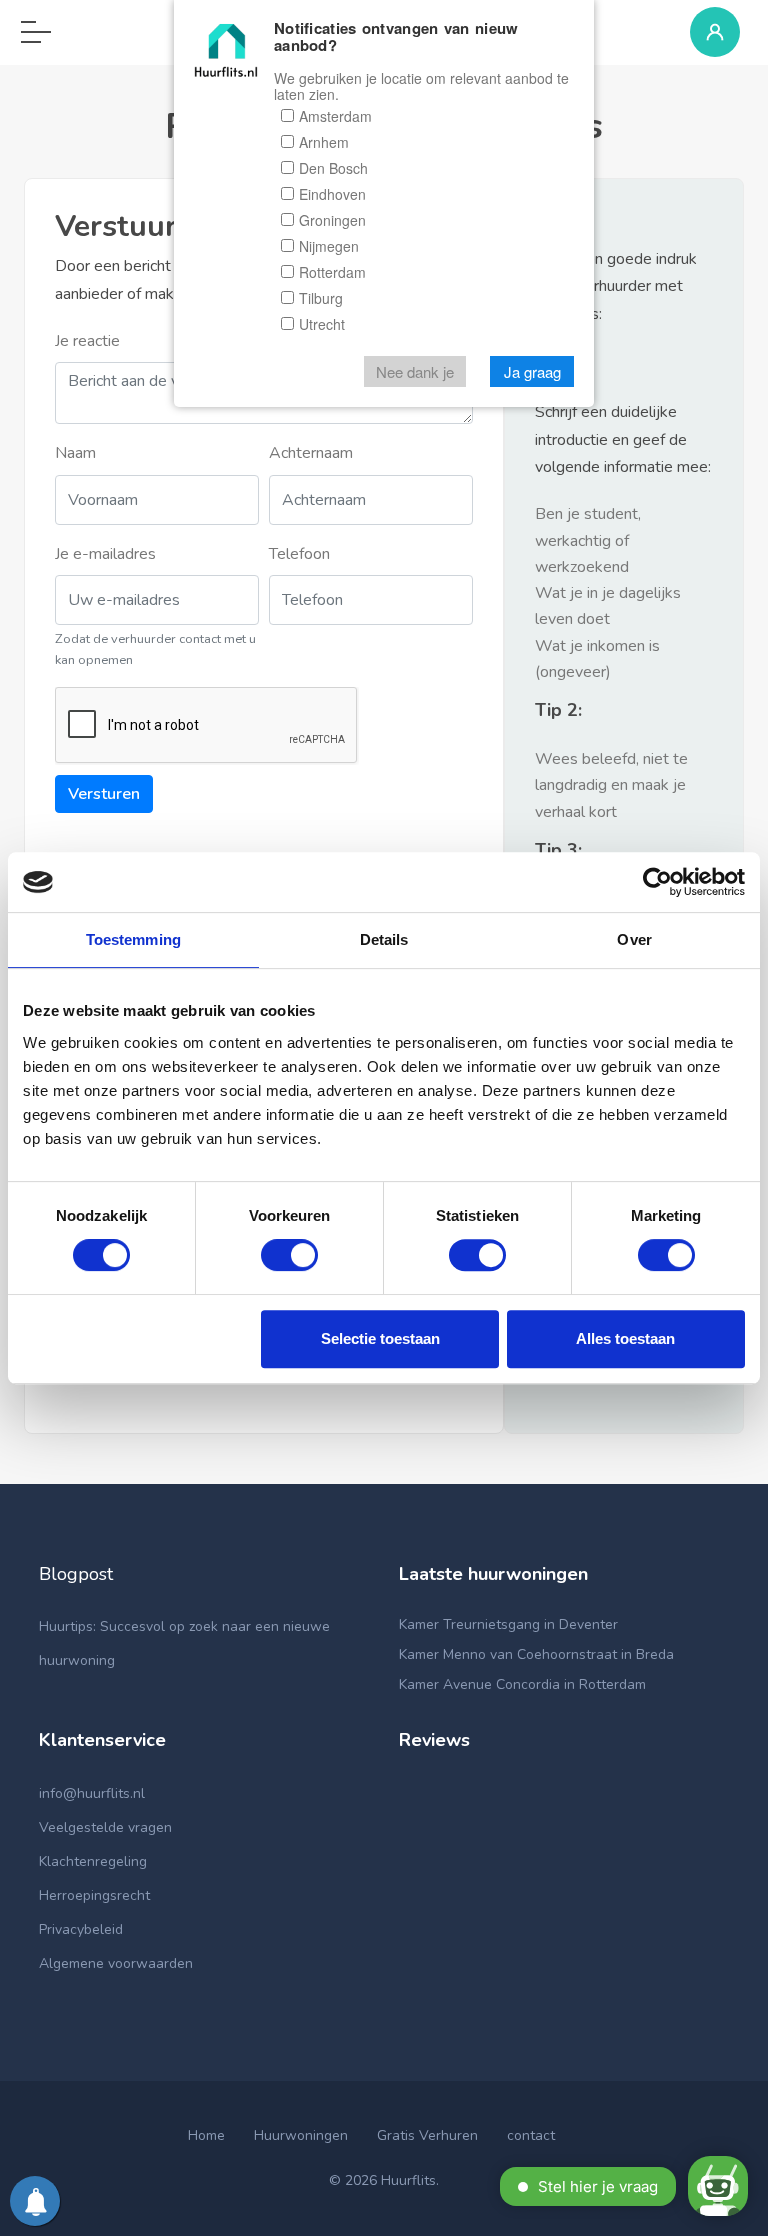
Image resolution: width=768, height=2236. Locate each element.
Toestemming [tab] (133, 939)
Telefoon (299, 554)
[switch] (289, 1255)
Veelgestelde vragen (105, 1827)
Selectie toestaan (380, 1338)
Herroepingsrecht (94, 1895)
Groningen (332, 220)
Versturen (104, 794)
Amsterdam (335, 116)
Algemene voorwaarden (116, 1963)
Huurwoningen (301, 2135)
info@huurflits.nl (92, 1793)
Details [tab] (384, 939)
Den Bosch (333, 168)
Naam (75, 453)
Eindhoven (332, 194)
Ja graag (532, 371)
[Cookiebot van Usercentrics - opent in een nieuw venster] (657, 882)
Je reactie (87, 341)
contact (531, 2135)
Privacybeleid (81, 1929)
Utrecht (322, 324)
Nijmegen (329, 246)
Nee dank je (415, 371)
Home (206, 2135)
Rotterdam (332, 272)
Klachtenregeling (93, 1861)
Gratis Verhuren (427, 2135)
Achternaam (311, 453)
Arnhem (324, 142)
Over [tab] (634, 939)
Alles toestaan (625, 1338)
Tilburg (321, 298)
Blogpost (76, 1574)
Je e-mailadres (105, 554)
